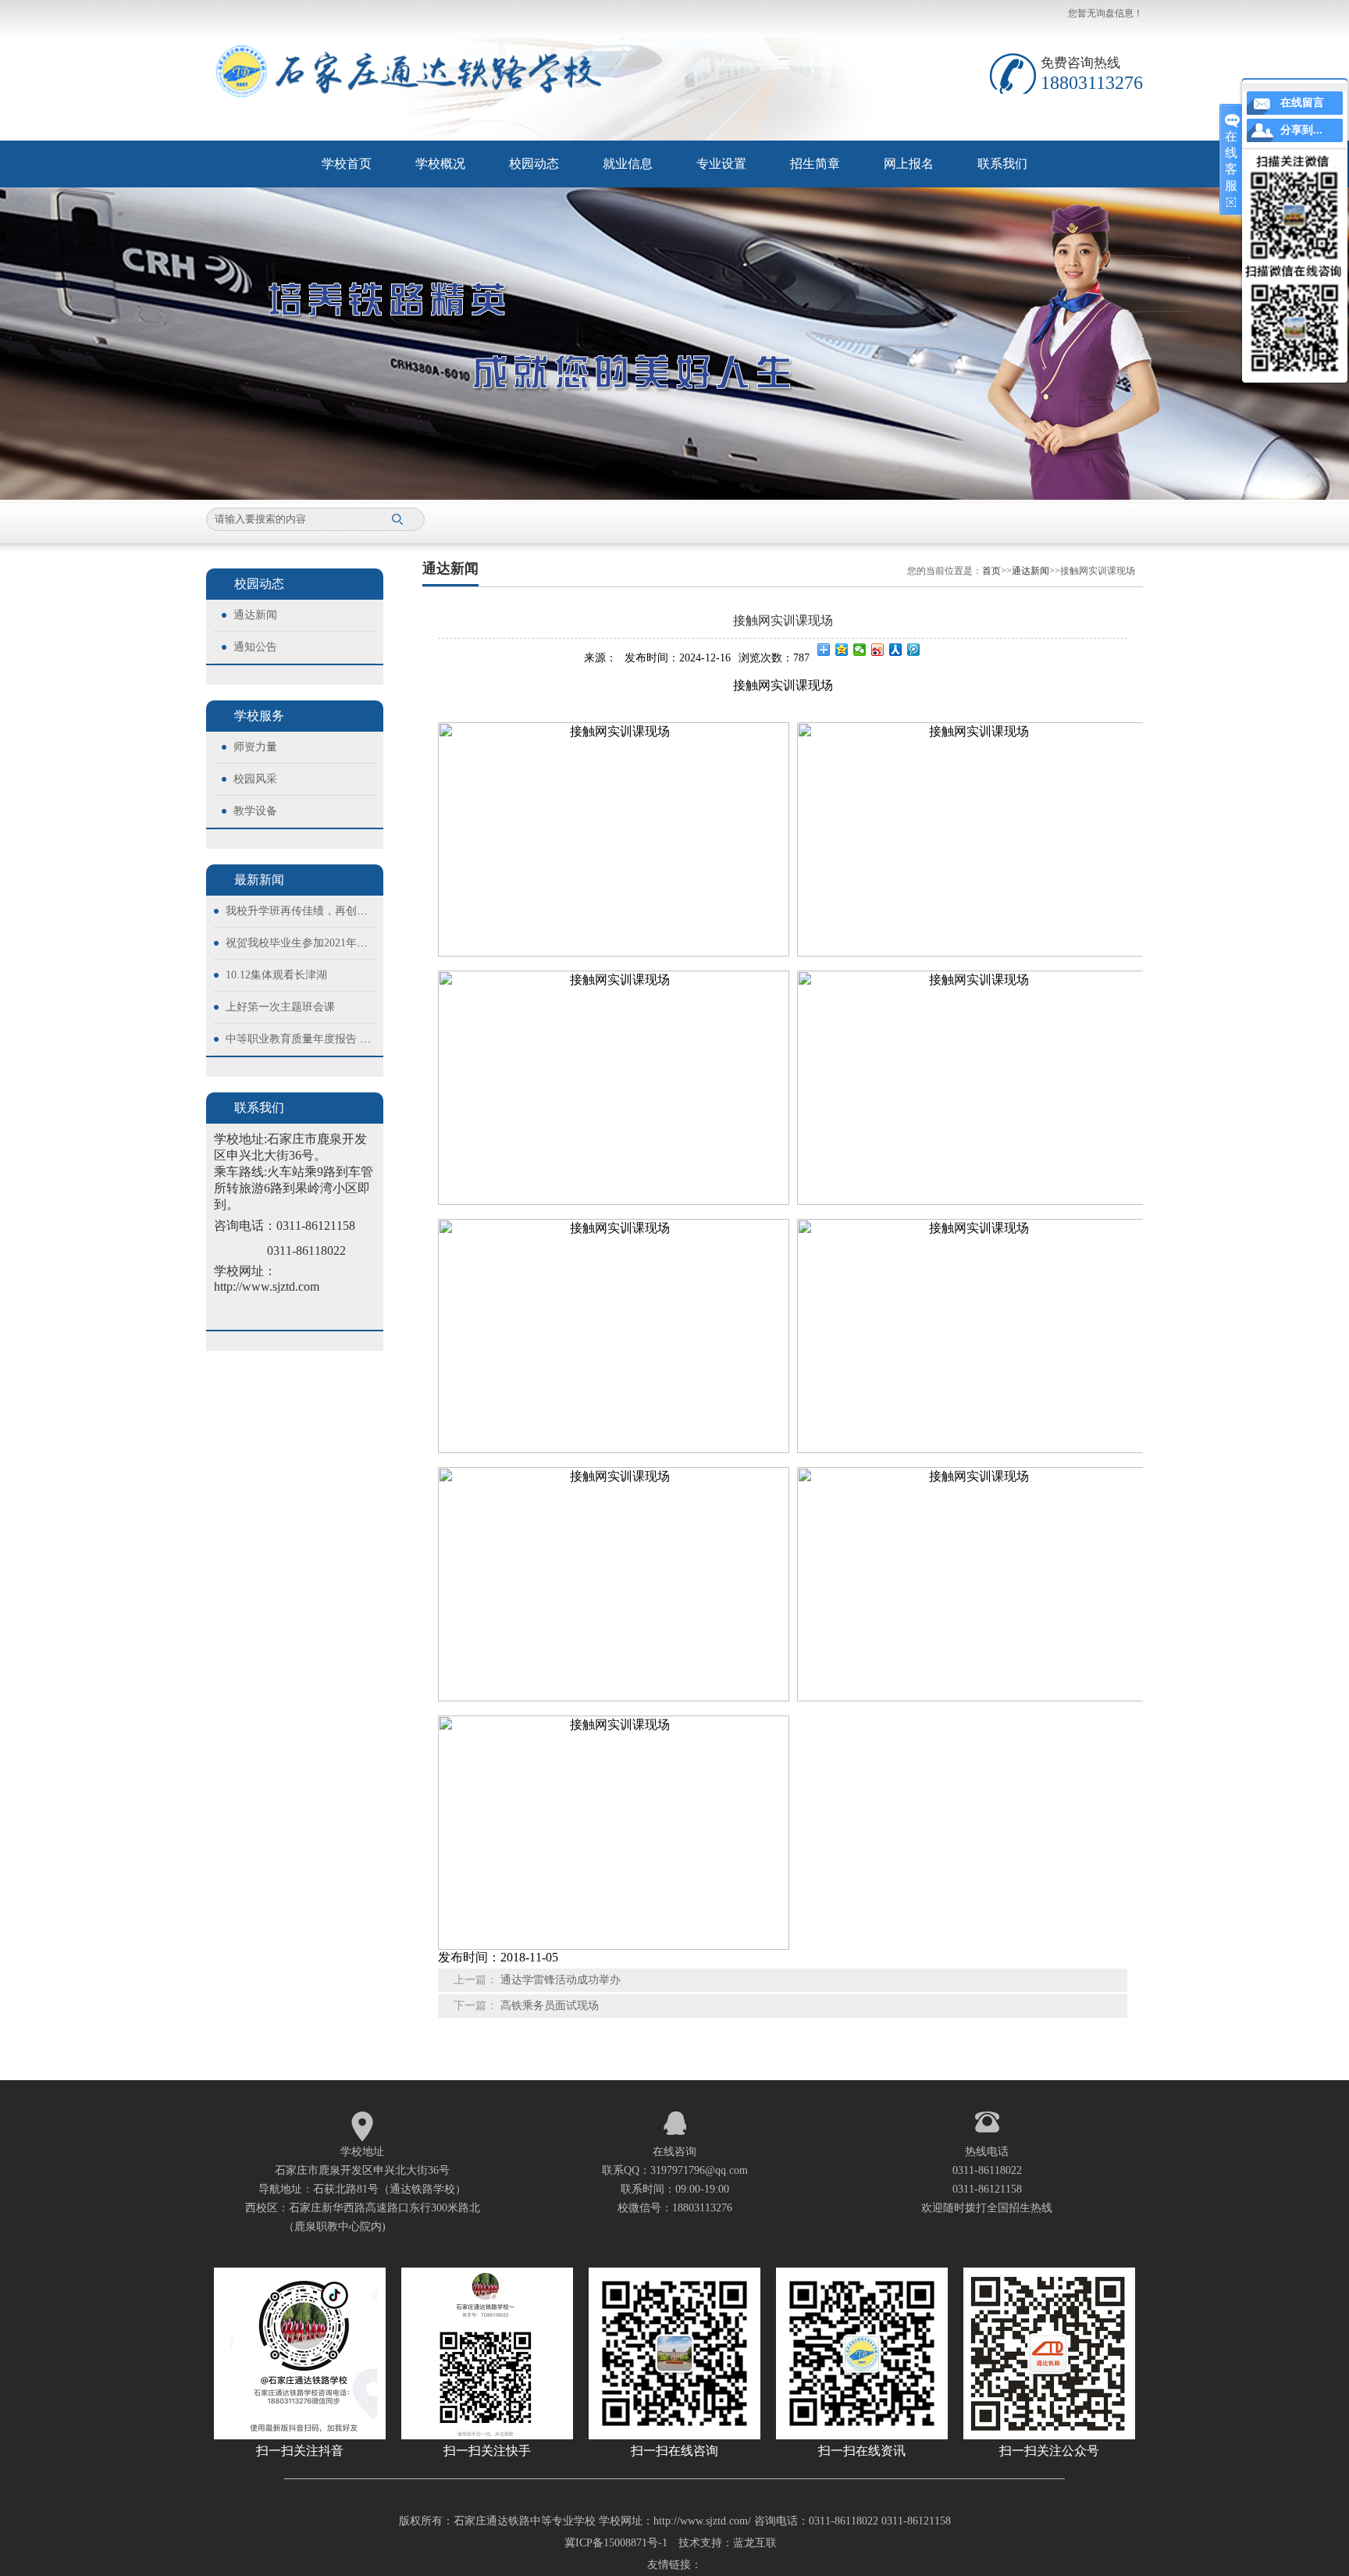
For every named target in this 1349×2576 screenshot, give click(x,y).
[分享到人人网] (896, 650)
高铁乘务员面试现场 (550, 2006)
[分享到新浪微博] (878, 650)
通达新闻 (255, 615)
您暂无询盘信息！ (1105, 13)
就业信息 (628, 164)
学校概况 (440, 164)
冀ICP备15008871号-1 (616, 2543)
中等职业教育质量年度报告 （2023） (315, 1039)
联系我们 (1002, 164)
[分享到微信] (860, 650)
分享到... (1301, 130)
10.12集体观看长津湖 (276, 975)
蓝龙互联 (755, 2543)
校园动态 (534, 164)
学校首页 (347, 164)
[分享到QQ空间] (842, 650)
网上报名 (909, 164)
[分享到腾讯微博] (914, 650)
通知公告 (255, 647)
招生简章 (815, 164)
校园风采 (255, 779)
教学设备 (255, 811)
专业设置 (721, 164)
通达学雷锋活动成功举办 (561, 1980)
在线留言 (1302, 103)
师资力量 (255, 747)
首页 (991, 571)
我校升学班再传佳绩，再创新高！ (308, 911)
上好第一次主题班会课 (280, 1007)
